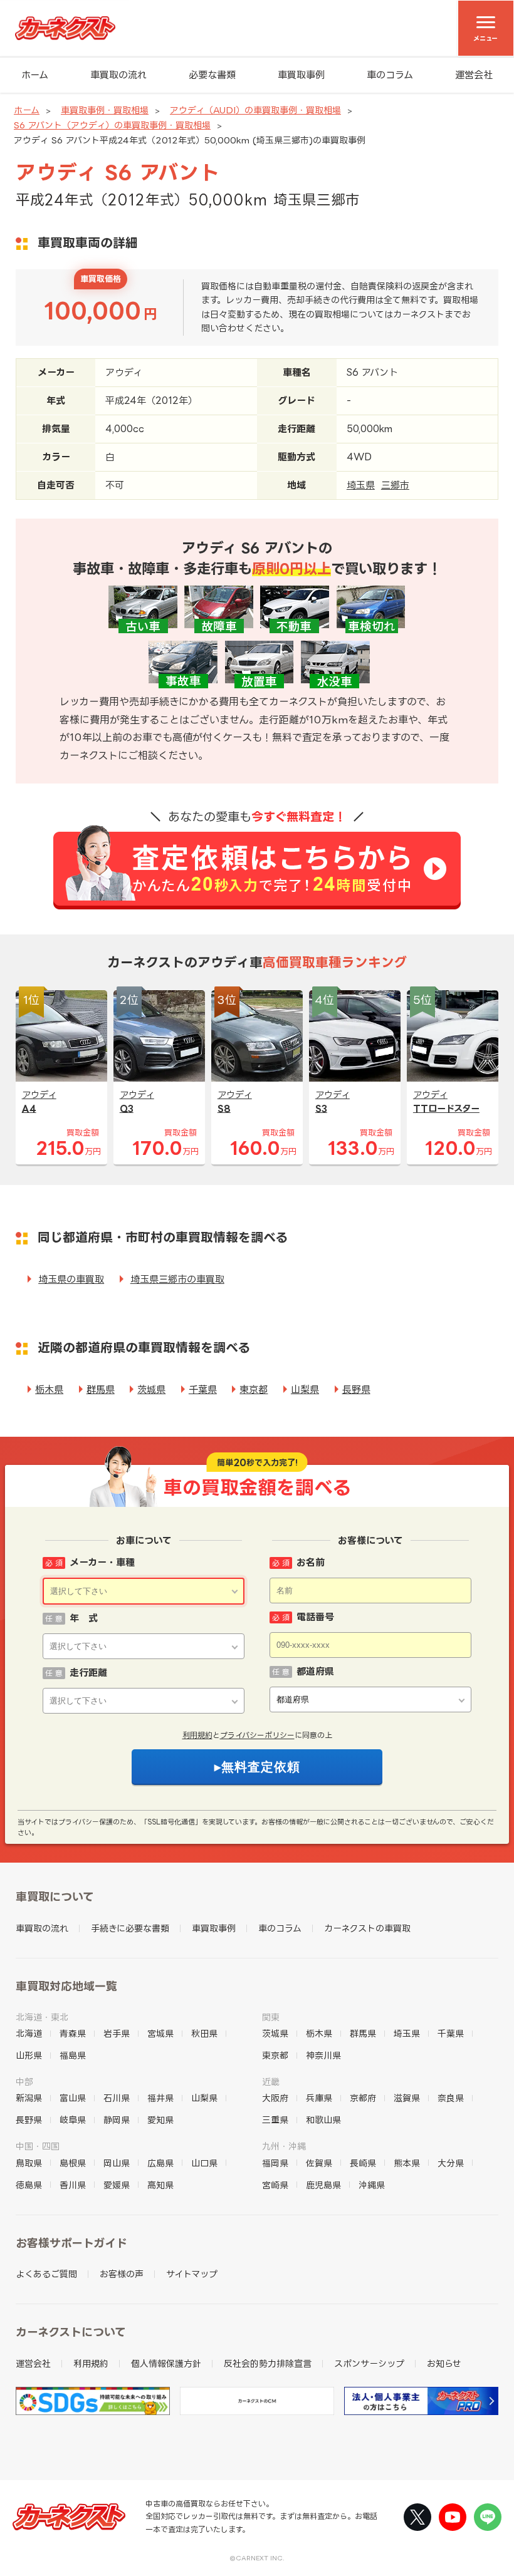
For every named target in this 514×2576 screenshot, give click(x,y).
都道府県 (315, 1671)
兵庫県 (319, 2098)
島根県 (73, 2163)
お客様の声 (122, 2274)
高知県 (160, 2185)
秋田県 (204, 2033)
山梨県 (305, 1389)
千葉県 (203, 1389)
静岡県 (117, 2120)
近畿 (271, 2082)
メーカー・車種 (102, 1562)
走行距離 (88, 1673)
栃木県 (49, 1389)
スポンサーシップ (369, 2363)
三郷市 (395, 485)
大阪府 (275, 2098)
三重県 (275, 2120)
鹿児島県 (323, 2185)
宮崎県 (275, 2185)
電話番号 (315, 1617)
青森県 (73, 2033)
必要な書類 (212, 75)
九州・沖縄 (284, 2146)
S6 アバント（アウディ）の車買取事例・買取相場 (112, 125)
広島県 (160, 2163)
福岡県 (275, 2163)
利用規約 (197, 1735)
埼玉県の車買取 (71, 1279)
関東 (271, 2017)
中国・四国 (38, 2146)
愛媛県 (117, 2185)
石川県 (117, 2098)
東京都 (254, 1389)
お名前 (311, 1562)
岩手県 (117, 2033)
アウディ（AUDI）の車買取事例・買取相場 (255, 110)
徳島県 (29, 2185)
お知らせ (444, 2363)
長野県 (356, 1389)
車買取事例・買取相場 (105, 110)
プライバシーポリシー (257, 1735)
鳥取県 (29, 2163)
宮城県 (160, 2033)
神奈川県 (323, 2055)
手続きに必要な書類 (130, 1928)
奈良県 (451, 2098)
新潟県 (29, 2098)
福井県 (160, 2098)
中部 (24, 2082)
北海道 (29, 2033)
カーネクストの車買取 (367, 1928)
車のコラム (390, 75)
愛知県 (160, 2120)
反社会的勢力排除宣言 (268, 2363)
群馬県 (101, 1389)
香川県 (73, 2185)
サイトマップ (192, 2274)
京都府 (363, 2098)
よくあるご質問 (46, 2274)
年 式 (84, 1618)
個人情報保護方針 (166, 2363)
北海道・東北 (42, 2017)
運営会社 (474, 75)
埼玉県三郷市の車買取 (177, 1279)
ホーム (35, 75)
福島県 (73, 2055)
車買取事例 (301, 75)
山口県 (204, 2163)
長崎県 (363, 2163)
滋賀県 (407, 2098)
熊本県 (407, 2163)
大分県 (451, 2163)
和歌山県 (323, 2120)
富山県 (73, 2098)
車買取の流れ (118, 75)
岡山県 (117, 2163)
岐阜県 (73, 2120)
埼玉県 (361, 485)
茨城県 (151, 1389)
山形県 (29, 2055)
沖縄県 (372, 2185)
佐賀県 (319, 2163)
